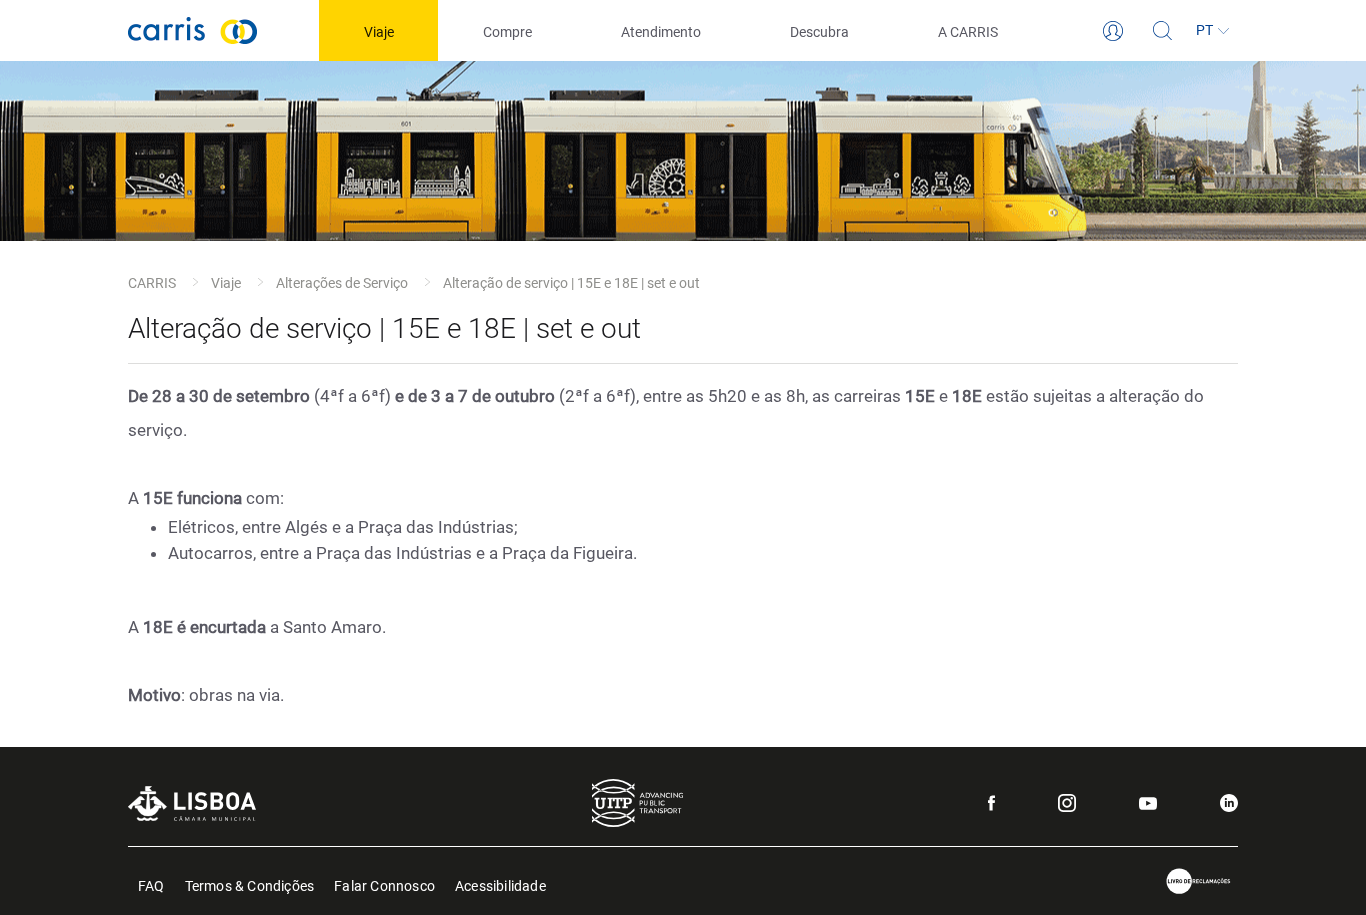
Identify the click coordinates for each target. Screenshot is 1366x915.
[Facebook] (991, 803)
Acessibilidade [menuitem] (500, 884)
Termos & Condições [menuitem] (250, 884)
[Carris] (193, 30)
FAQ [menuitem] (151, 884)
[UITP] (637, 803)
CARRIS (152, 283)
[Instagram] (1067, 803)
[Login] (1113, 31)
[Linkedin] (1229, 803)
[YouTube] (1148, 803)
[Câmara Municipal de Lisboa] (192, 803)
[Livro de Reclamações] (1199, 881)
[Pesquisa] (1163, 31)
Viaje (226, 283)
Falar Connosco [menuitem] (384, 884)
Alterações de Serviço (342, 283)
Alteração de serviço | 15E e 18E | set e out (571, 283)
